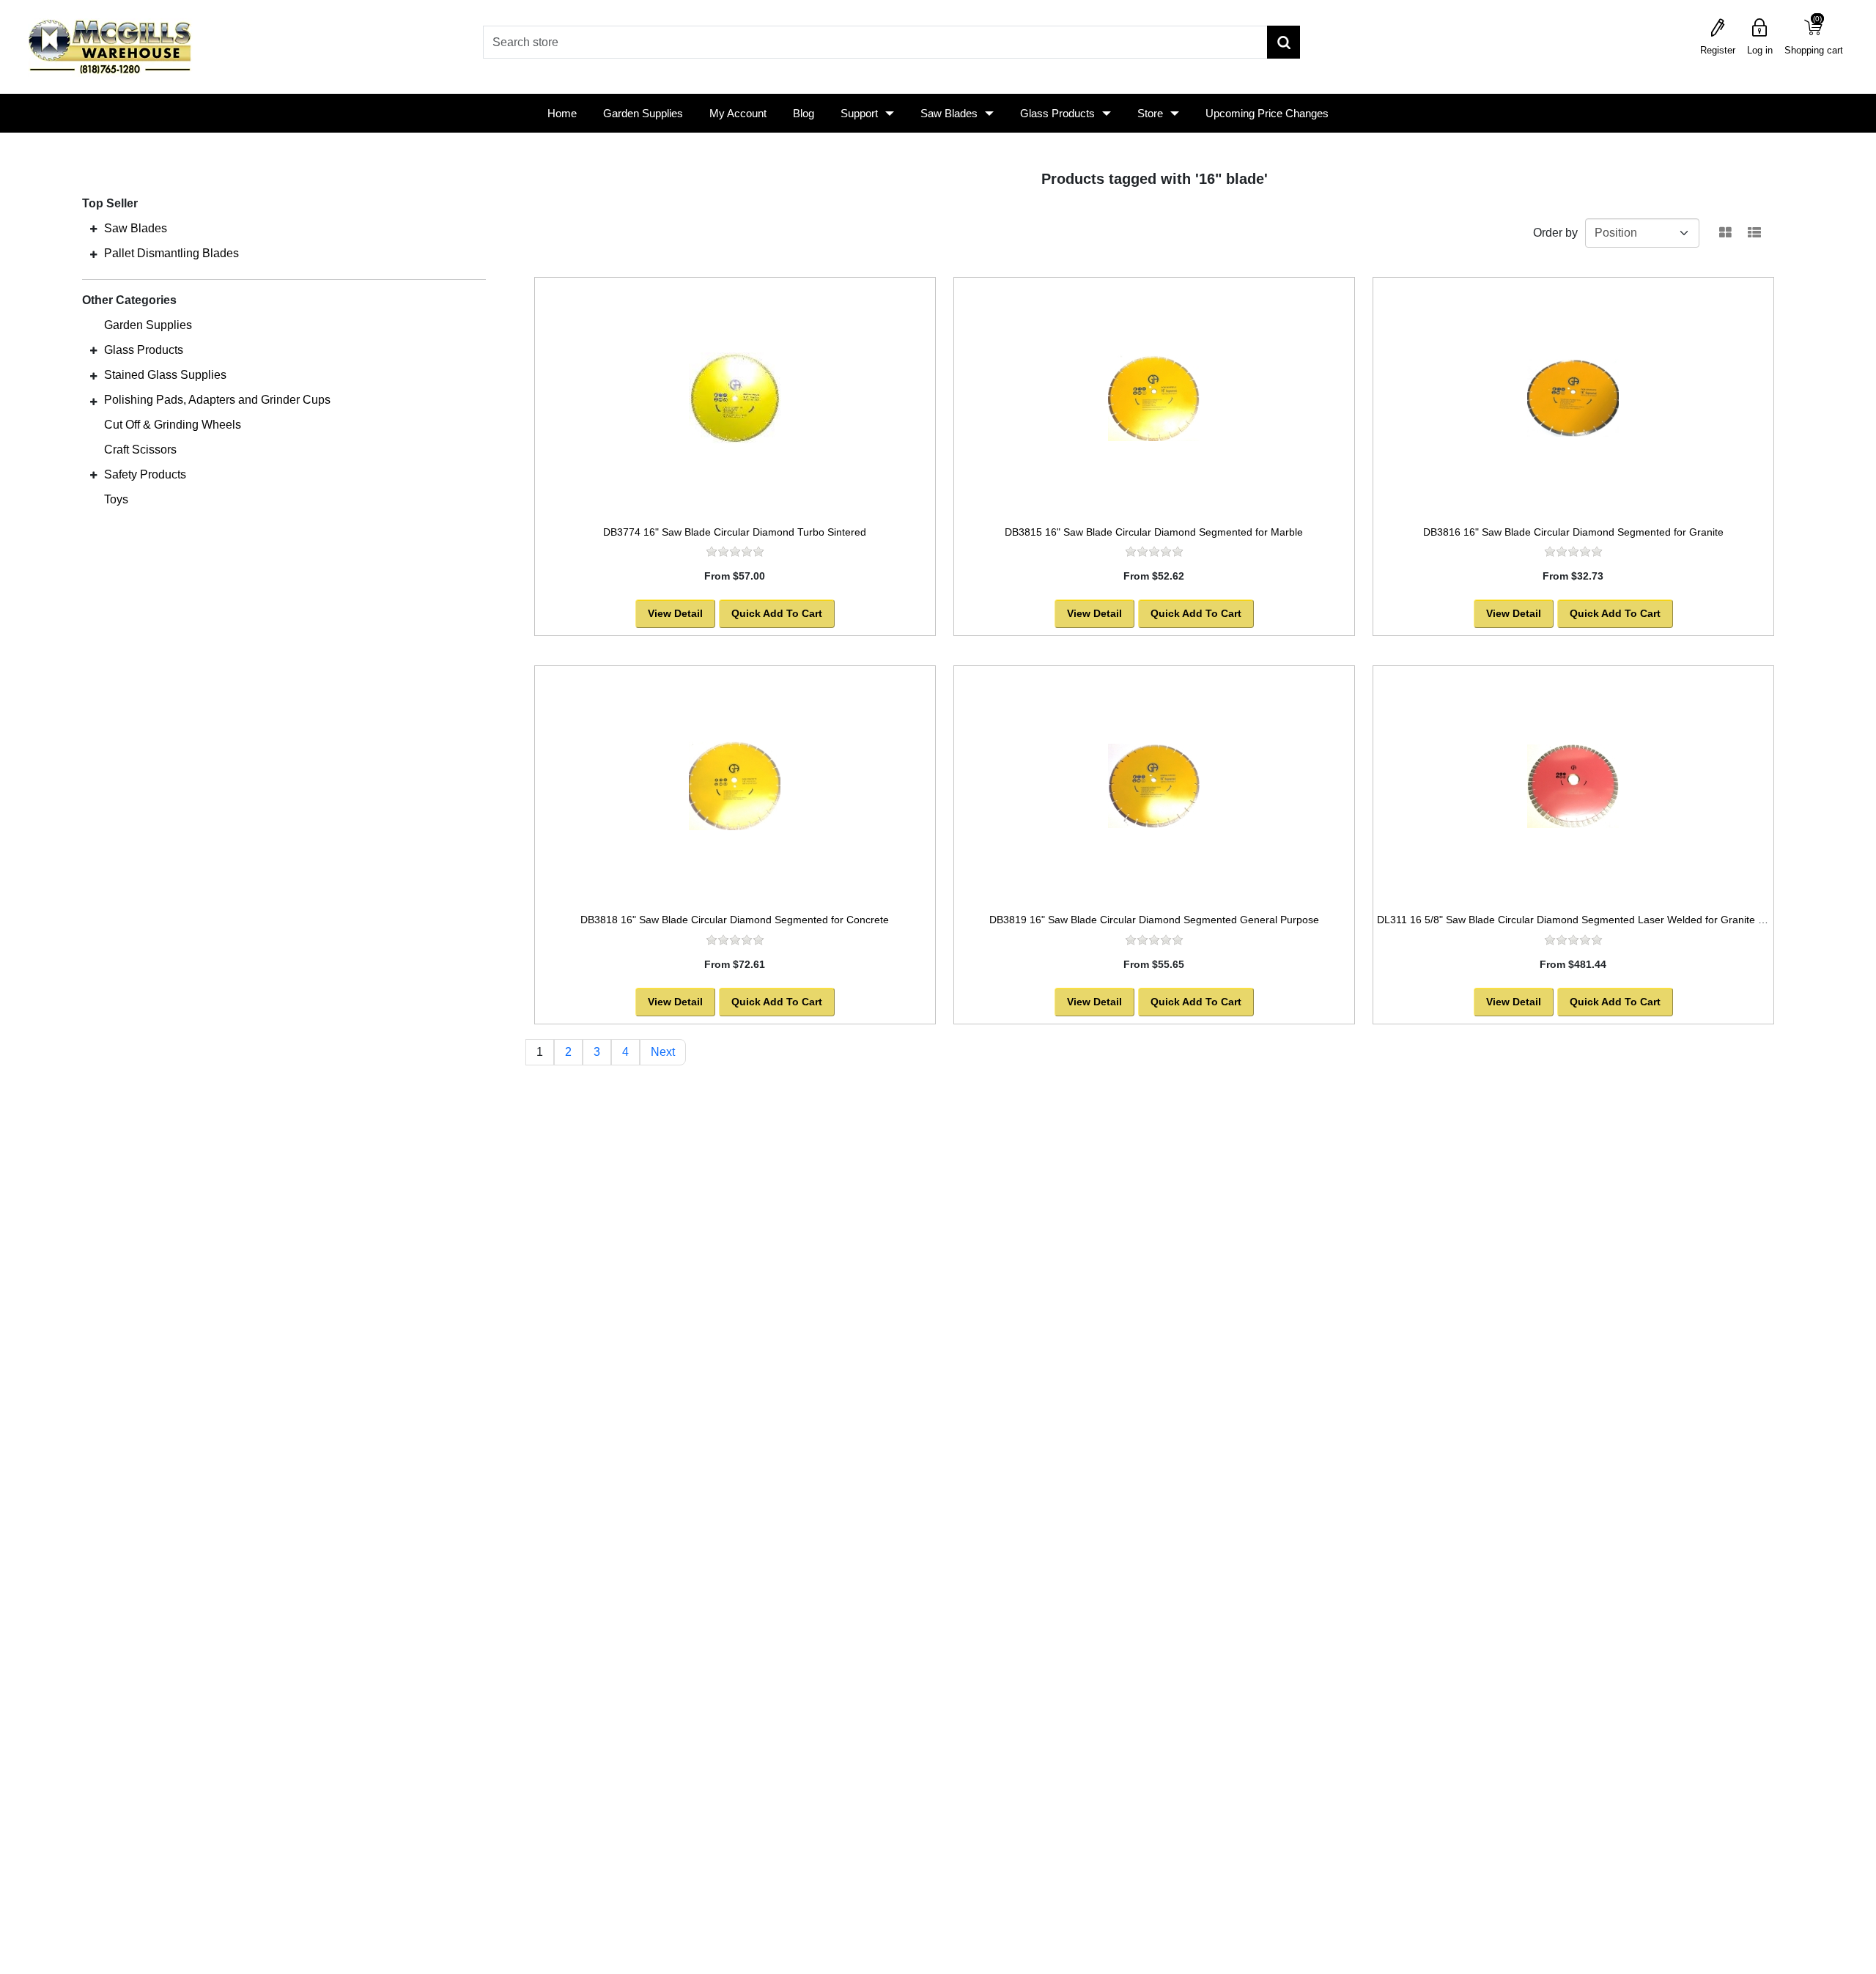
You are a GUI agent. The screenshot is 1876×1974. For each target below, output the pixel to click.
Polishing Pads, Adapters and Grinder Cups (217, 400)
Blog (804, 113)
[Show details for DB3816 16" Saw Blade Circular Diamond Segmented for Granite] (1573, 398)
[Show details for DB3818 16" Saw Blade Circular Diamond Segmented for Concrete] (735, 786)
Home (562, 113)
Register (1718, 50)
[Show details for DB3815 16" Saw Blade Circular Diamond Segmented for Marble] (1154, 398)
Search (1284, 42)
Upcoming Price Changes (1267, 113)
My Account (738, 113)
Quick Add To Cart (777, 613)
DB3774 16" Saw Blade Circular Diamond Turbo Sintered (735, 532)
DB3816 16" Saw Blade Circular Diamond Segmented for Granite (1573, 532)
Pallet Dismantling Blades (171, 253)
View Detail (675, 613)
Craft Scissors (140, 450)
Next (663, 1052)
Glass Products (1057, 113)
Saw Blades (949, 113)
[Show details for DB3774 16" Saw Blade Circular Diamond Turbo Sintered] (735, 398)
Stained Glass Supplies (165, 375)
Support (859, 113)
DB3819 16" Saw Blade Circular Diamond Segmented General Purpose (1154, 920)
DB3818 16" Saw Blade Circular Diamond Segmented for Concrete (735, 920)
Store (1150, 113)
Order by (1555, 233)
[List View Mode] (1754, 233)
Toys (116, 499)
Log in (1760, 50)
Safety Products (145, 474)
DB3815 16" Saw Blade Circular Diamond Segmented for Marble (1154, 532)
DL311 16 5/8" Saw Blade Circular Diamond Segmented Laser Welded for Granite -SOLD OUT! (1597, 920)
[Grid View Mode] (1725, 233)
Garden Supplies (643, 113)
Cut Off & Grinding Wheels (173, 425)
